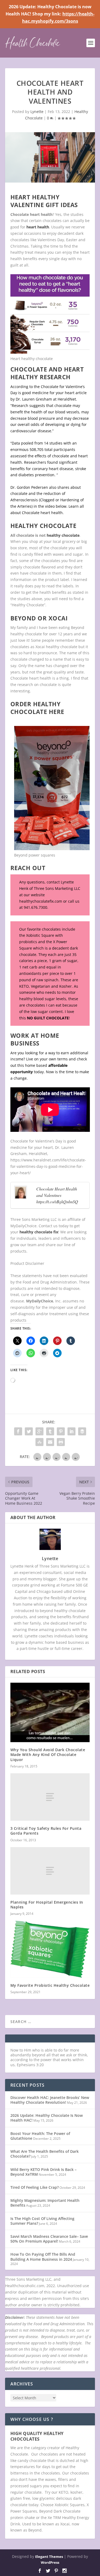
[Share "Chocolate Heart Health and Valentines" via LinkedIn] (71, 1431)
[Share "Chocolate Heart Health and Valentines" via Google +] (39, 1431)
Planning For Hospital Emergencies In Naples (47, 1905)
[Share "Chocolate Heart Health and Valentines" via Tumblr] (50, 1431)
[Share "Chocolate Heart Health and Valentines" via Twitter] (29, 1431)
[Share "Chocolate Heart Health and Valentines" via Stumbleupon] (39, 1442)
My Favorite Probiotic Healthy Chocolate (50, 1985)
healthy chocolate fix (39, 1232)
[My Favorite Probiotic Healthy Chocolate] (50, 1949)
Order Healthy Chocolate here (37, 708)
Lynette (37, 112)
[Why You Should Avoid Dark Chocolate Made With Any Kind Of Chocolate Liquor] (50, 1712)
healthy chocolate (63, 535)
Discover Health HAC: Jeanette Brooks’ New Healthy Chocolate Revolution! (50, 2100)
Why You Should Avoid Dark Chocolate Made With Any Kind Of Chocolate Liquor (48, 1755)
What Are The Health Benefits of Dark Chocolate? (45, 2154)
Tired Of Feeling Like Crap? (35, 2187)
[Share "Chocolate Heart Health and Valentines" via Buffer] (82, 1431)
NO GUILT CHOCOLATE (48, 1018)
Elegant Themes (49, 2557)
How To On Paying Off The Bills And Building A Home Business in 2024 (43, 2257)
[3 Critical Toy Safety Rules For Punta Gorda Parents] (50, 1797)
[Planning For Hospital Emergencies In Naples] (50, 1871)
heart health (38, 227)
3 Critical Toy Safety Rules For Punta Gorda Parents (46, 1831)
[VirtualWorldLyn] (21, 1192)
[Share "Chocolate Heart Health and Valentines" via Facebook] (18, 1431)
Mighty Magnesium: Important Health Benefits (45, 2203)
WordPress (50, 2562)
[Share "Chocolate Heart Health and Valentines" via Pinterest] (61, 1431)
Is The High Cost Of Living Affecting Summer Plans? (42, 2221)
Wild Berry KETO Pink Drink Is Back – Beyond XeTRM (43, 2172)
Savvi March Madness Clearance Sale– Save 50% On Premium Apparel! (49, 2239)
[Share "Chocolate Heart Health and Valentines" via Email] (50, 1442)
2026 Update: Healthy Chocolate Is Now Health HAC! (47, 2118)
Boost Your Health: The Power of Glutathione (40, 2136)
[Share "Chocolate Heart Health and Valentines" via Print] (61, 1442)
